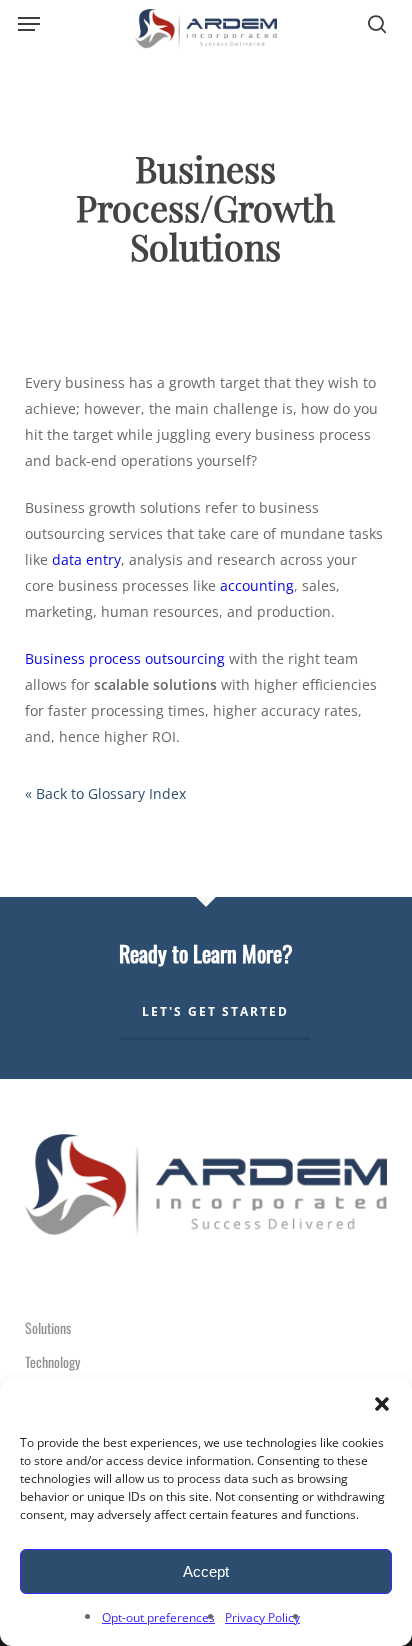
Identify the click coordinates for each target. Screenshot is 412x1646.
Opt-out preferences (158, 1617)
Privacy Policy (262, 1617)
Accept (206, 1571)
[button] (382, 1404)
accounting (257, 585)
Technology (52, 1361)
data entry (86, 559)
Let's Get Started (215, 1011)
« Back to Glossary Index (105, 793)
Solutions (48, 1327)
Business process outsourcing (125, 658)
